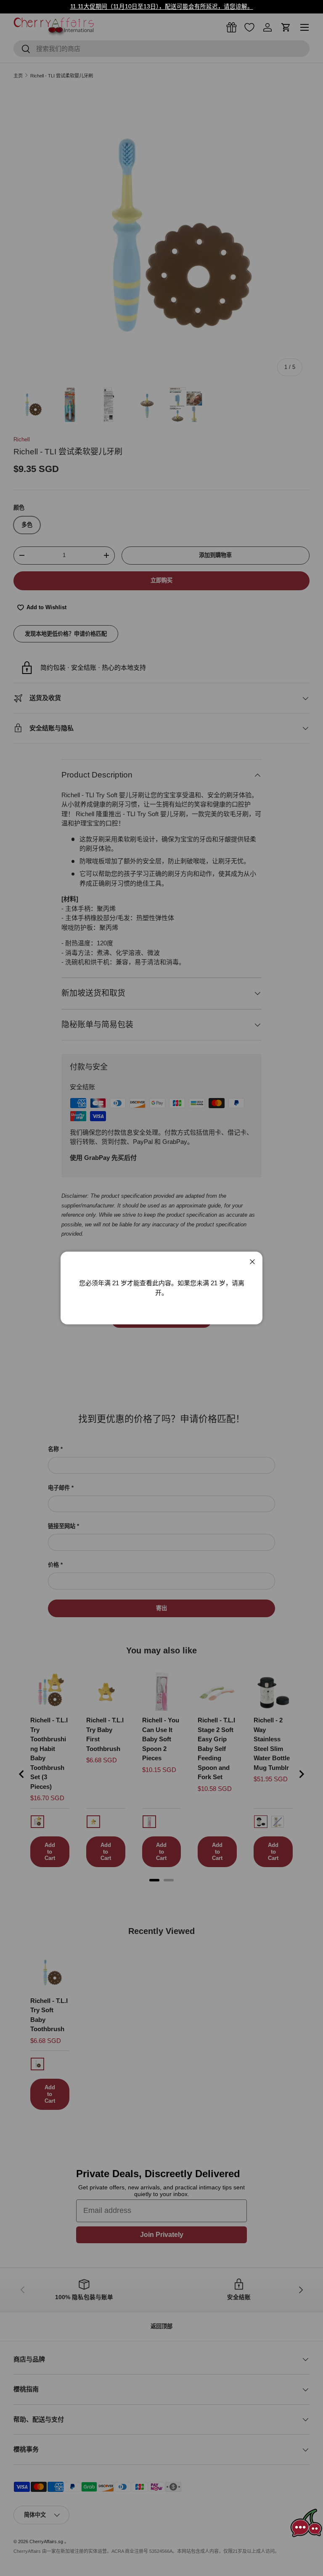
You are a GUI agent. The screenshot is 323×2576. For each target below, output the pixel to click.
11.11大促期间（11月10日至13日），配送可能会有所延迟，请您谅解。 (162, 7)
